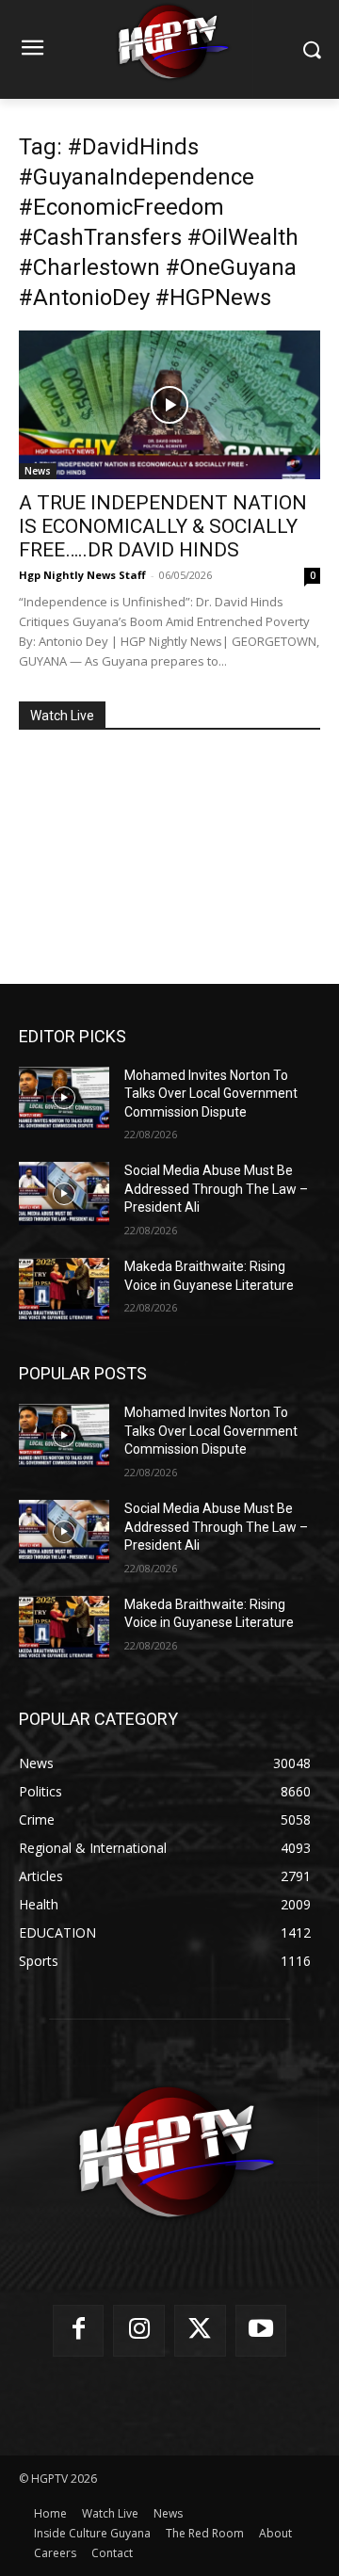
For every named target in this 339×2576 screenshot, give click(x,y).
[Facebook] (79, 2331)
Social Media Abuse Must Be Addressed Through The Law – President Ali (216, 1189)
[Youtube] (261, 2331)
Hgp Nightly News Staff (82, 575)
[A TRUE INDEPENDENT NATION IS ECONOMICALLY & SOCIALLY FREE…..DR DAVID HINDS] (169, 405)
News (38, 471)
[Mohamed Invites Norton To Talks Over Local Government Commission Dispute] (64, 1098)
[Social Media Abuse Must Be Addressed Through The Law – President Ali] (64, 1193)
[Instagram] (139, 2331)
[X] (200, 2331)
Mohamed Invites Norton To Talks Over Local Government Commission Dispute (211, 1094)
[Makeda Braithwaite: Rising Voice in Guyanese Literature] (64, 1289)
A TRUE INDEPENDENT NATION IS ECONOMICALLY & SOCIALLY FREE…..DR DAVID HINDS (163, 526)
